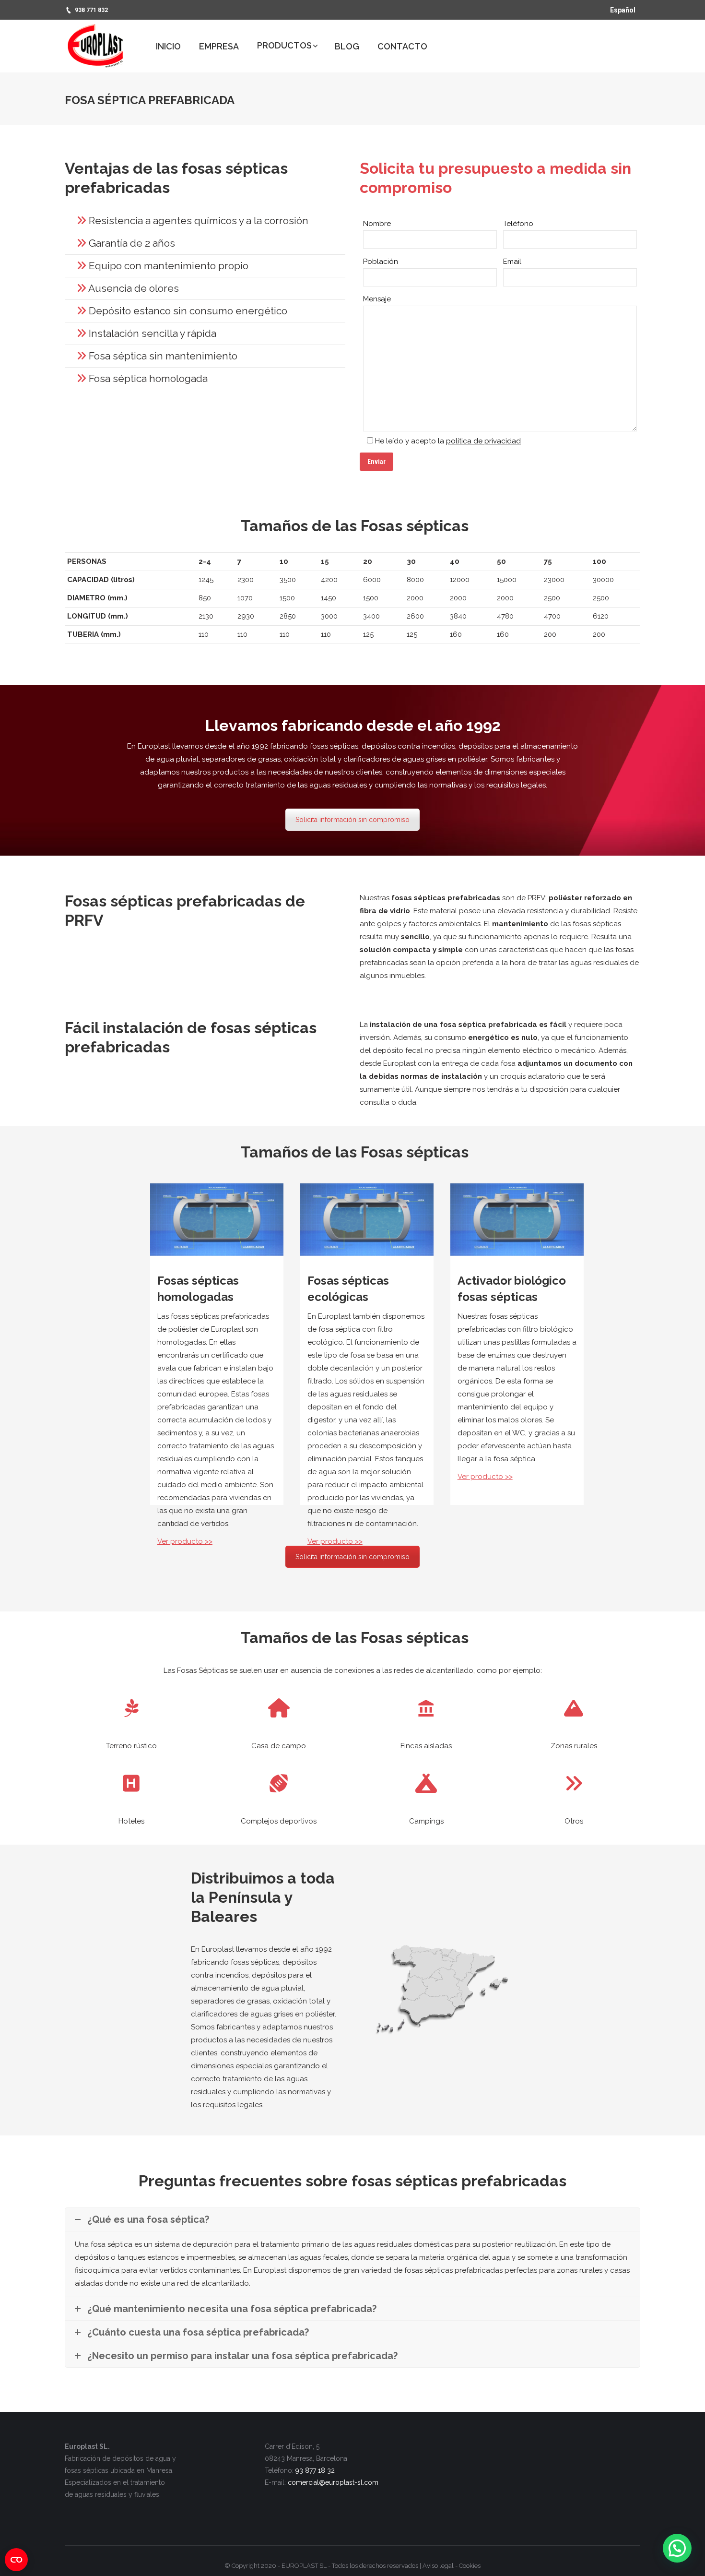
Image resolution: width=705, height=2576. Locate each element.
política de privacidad (483, 441)
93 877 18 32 (315, 2470)
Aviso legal (438, 2566)
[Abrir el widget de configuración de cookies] (16, 2560)
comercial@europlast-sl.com (333, 2482)
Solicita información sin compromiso (352, 820)
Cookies (470, 2566)
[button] (677, 2548)
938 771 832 (91, 10)
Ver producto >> (185, 1541)
